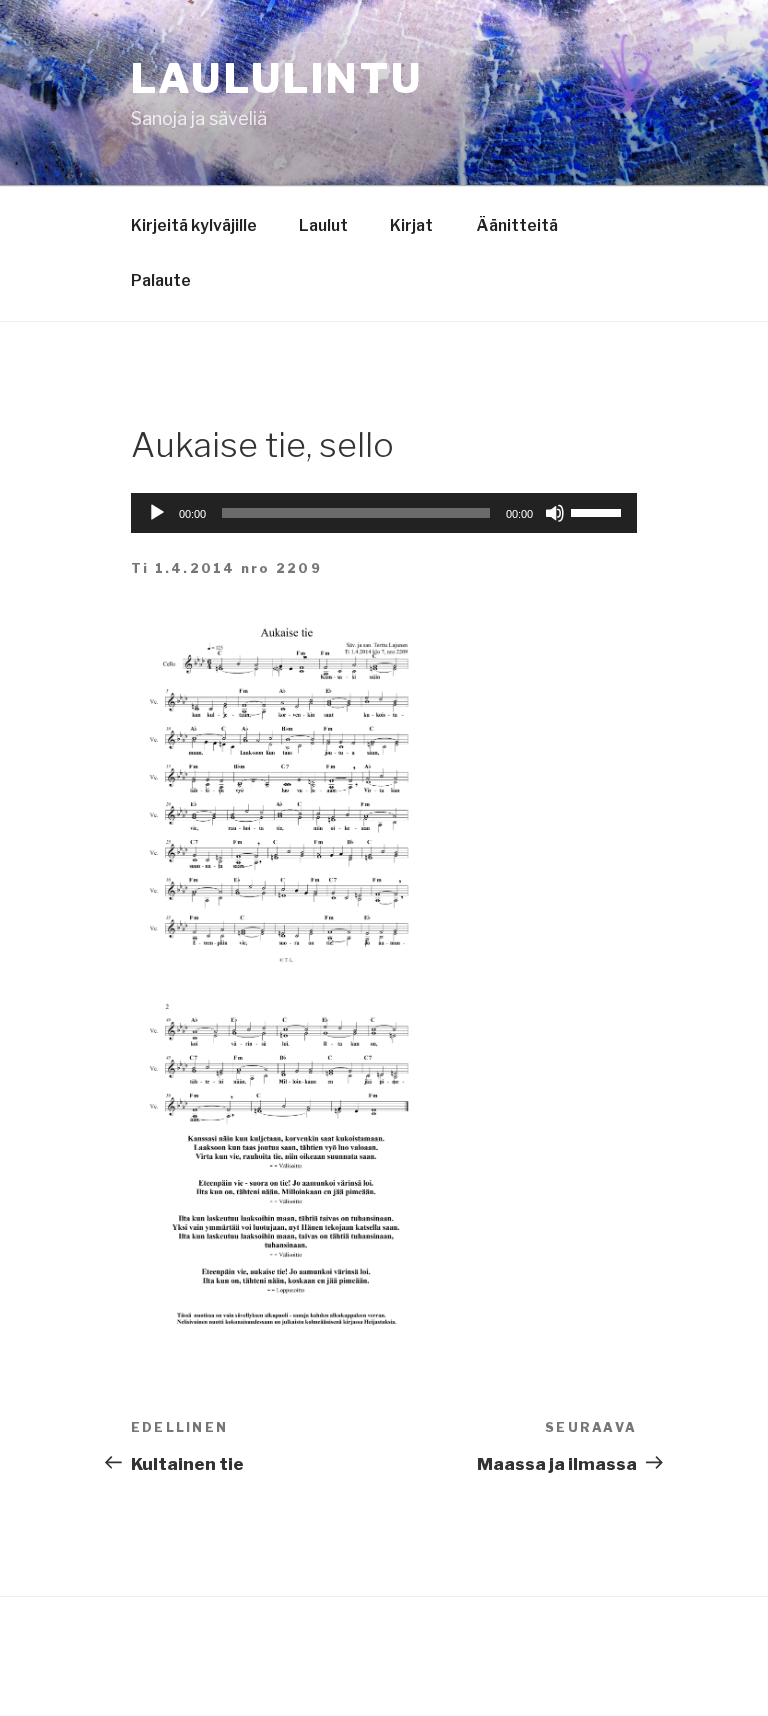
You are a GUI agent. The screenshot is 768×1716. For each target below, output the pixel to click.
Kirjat (411, 225)
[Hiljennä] (555, 513)
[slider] (599, 511)
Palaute (161, 280)
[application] (384, 513)
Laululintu (277, 78)
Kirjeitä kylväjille (194, 225)
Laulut (323, 225)
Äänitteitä (517, 225)
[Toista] (157, 513)
